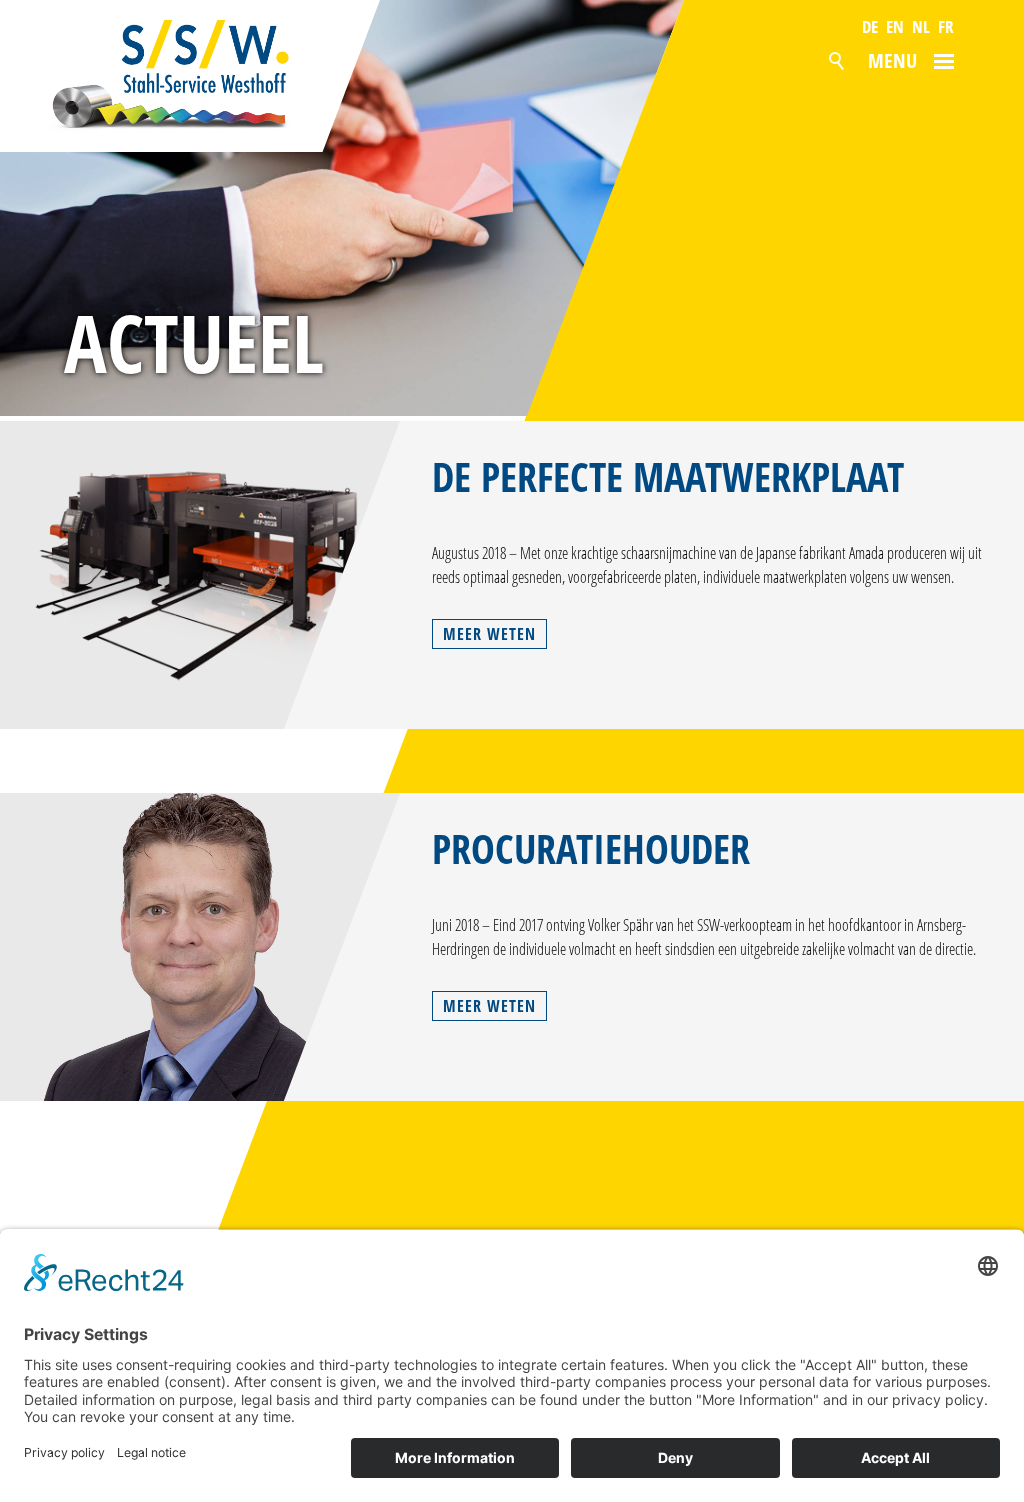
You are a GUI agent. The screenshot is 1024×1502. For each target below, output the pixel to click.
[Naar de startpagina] (191, 76)
